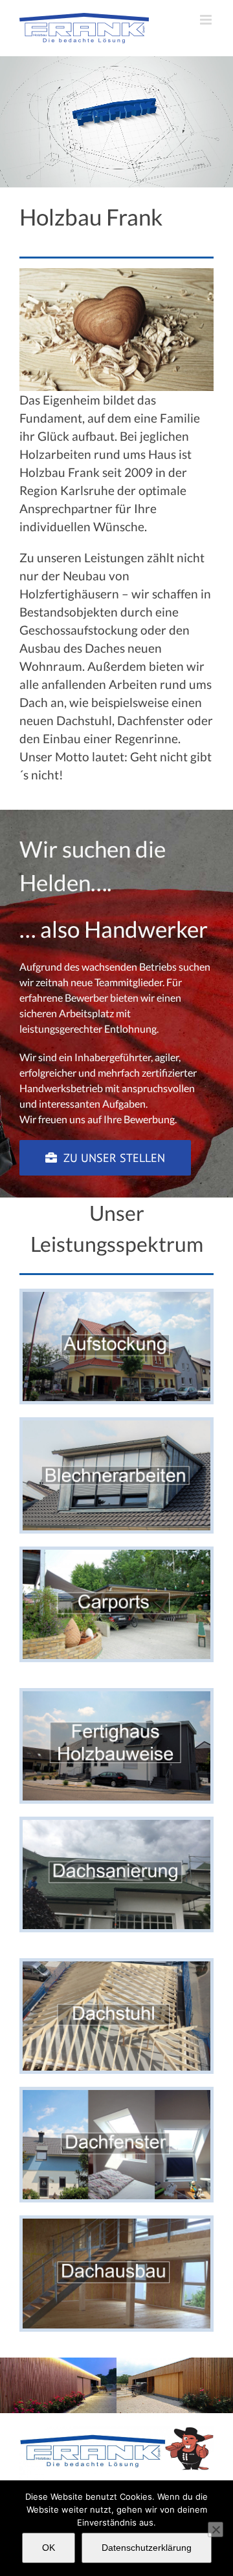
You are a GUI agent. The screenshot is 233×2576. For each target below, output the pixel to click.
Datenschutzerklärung (147, 2548)
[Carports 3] (116, 1555)
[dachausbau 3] (116, 2223)
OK (49, 2548)
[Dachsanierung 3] (116, 1825)
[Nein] (216, 2529)
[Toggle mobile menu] (207, 20)
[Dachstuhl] (116, 1966)
